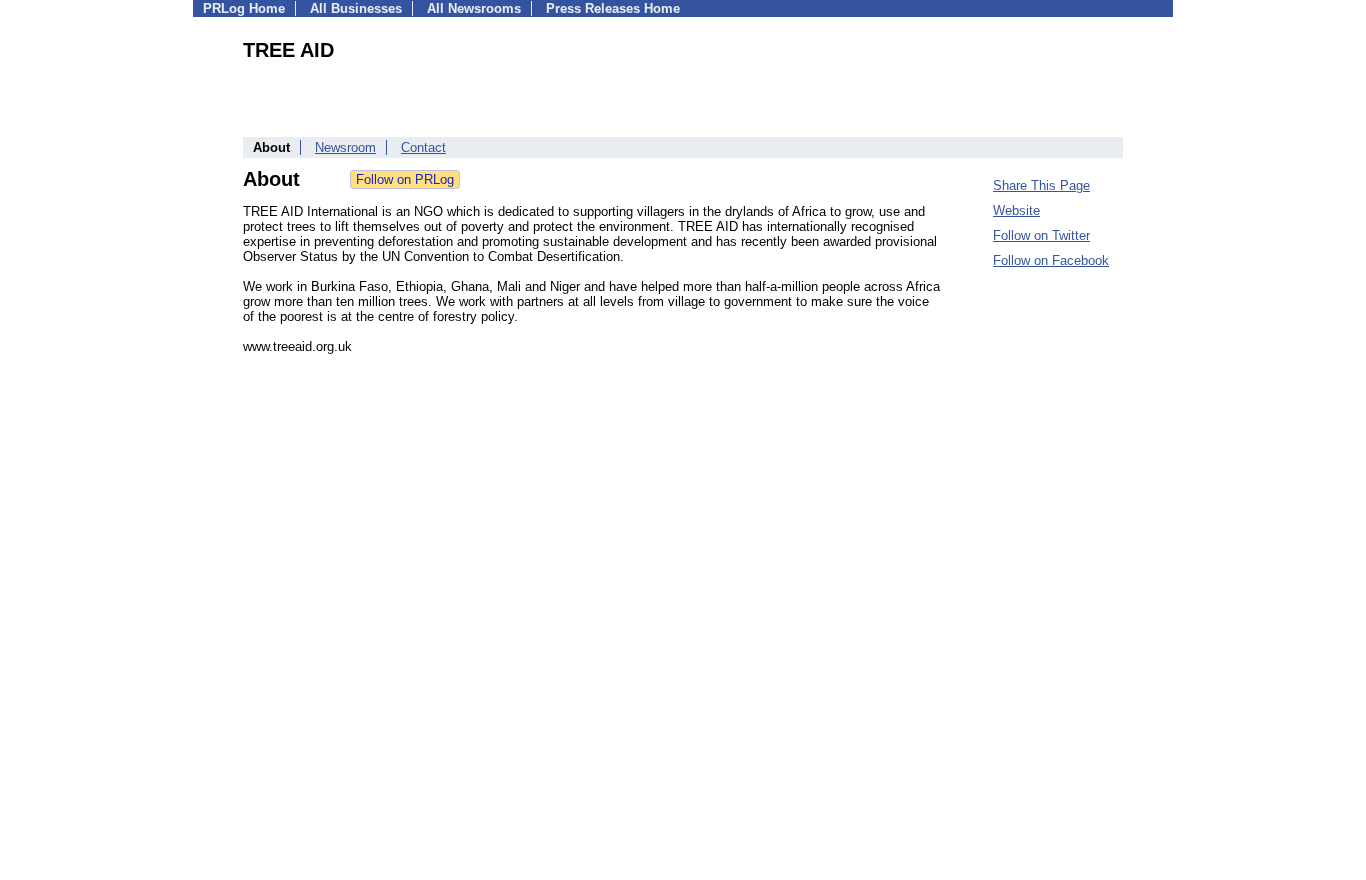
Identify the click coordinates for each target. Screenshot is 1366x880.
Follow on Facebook (1051, 260)
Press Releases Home (613, 8)
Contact (423, 147)
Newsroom (345, 147)
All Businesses (356, 8)
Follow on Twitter (1041, 235)
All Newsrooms (474, 8)
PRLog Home (244, 8)
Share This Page (1041, 185)
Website (1016, 210)
